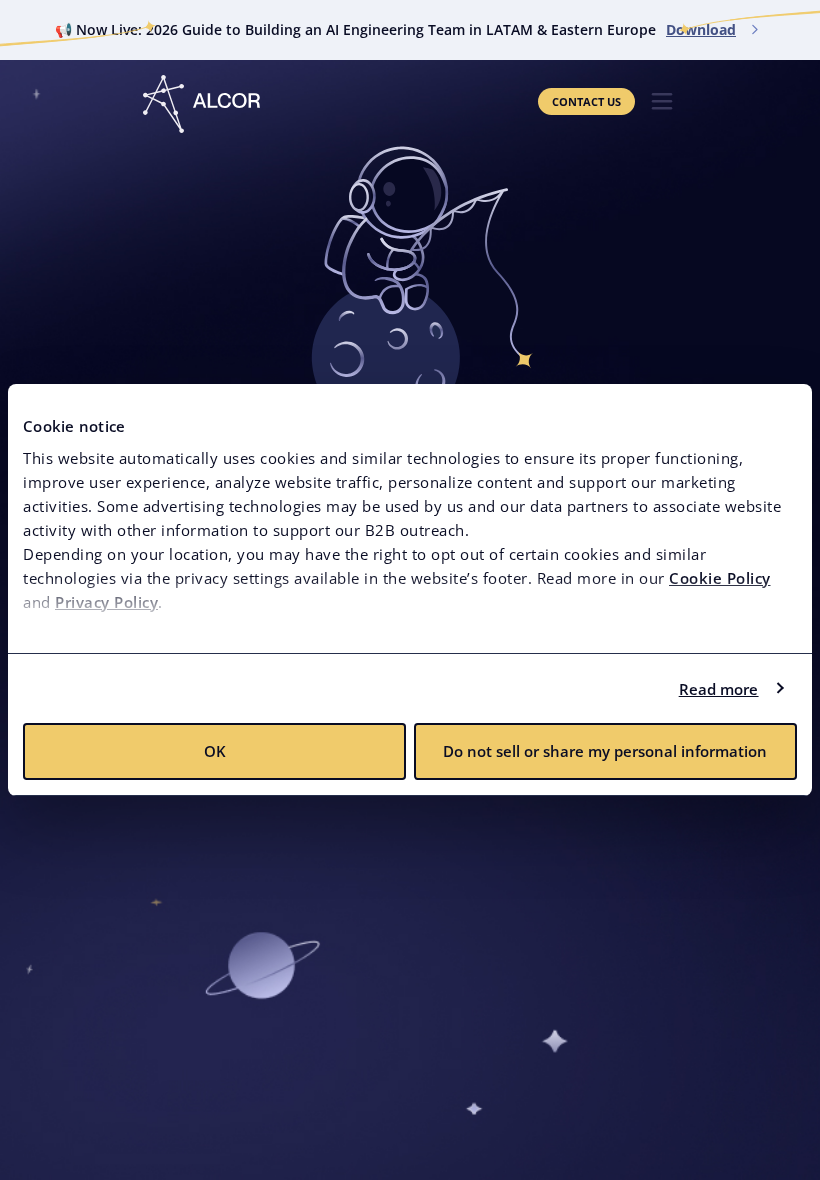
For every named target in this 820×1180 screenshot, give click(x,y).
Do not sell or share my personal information (605, 751)
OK (215, 751)
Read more (719, 689)
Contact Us (586, 101)
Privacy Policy (106, 602)
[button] (662, 101)
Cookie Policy (720, 578)
